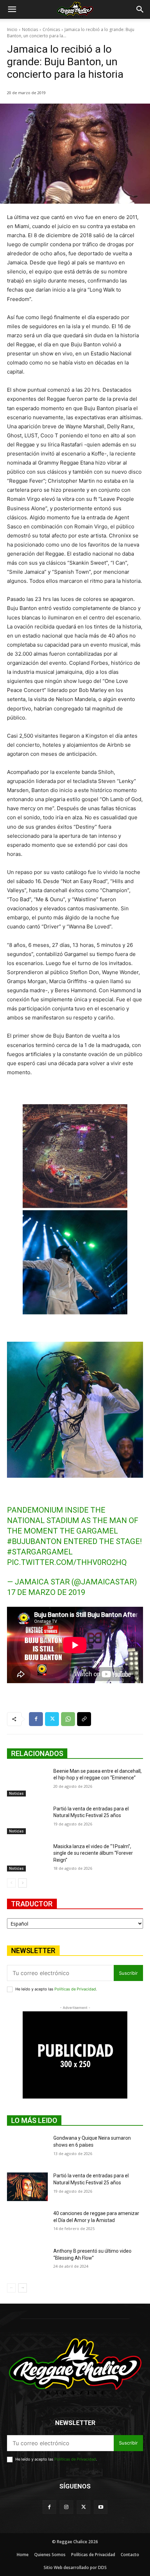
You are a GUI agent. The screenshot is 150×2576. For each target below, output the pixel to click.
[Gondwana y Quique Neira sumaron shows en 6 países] (27, 2149)
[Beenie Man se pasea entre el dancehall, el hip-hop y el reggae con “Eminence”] (27, 1782)
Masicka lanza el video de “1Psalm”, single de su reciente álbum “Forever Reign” (93, 1853)
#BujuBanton (34, 1541)
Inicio (12, 29)
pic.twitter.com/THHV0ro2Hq (67, 1562)
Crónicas (51, 29)
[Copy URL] (84, 1719)
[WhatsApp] (68, 1719)
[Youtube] (101, 2507)
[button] (12, 9)
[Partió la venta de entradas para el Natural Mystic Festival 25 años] (27, 1820)
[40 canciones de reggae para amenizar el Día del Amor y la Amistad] (27, 2224)
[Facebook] (36, 1719)
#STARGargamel (40, 1552)
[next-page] (22, 1883)
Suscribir (128, 1973)
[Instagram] (66, 2507)
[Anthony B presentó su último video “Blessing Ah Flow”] (27, 2262)
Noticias (30, 29)
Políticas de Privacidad (75, 1989)
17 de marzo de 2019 (46, 1592)
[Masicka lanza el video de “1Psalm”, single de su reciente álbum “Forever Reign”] (27, 1858)
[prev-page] (11, 1883)
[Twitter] (52, 1719)
